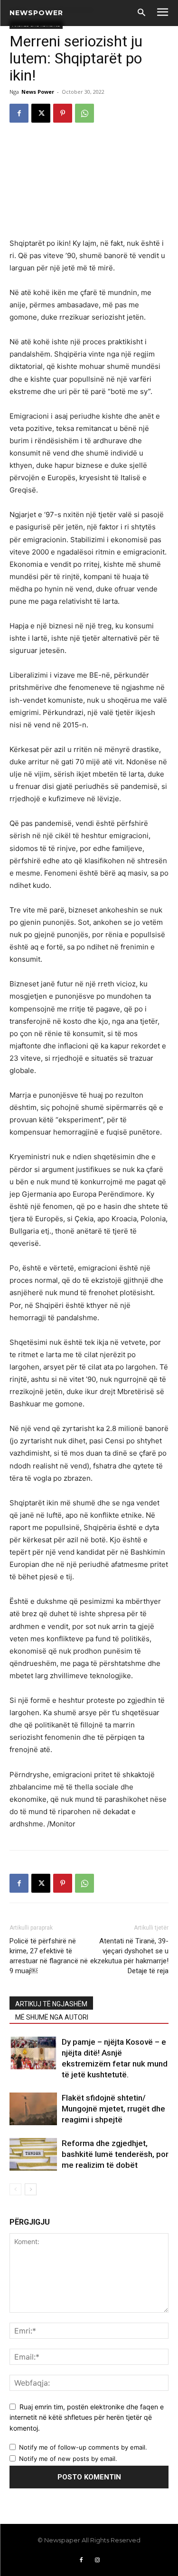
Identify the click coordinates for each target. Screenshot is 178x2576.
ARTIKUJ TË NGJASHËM (51, 2004)
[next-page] (31, 2189)
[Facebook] (19, 113)
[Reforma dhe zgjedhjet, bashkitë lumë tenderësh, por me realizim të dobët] (33, 2154)
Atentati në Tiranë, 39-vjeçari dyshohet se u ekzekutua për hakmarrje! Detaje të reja (129, 1956)
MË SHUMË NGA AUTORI (52, 2017)
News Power (38, 92)
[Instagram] (97, 2560)
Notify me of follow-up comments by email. (83, 2447)
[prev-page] (15, 2189)
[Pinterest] (63, 113)
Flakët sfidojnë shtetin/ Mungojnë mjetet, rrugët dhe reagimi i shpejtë (113, 2109)
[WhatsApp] (84, 113)
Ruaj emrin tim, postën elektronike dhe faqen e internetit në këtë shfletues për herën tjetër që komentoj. (87, 2417)
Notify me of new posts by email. (68, 2459)
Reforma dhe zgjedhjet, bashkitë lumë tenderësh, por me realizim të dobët (115, 2154)
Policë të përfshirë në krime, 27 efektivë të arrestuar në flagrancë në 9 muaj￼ (49, 1956)
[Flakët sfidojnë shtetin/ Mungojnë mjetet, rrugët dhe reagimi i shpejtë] (33, 2109)
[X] (41, 113)
